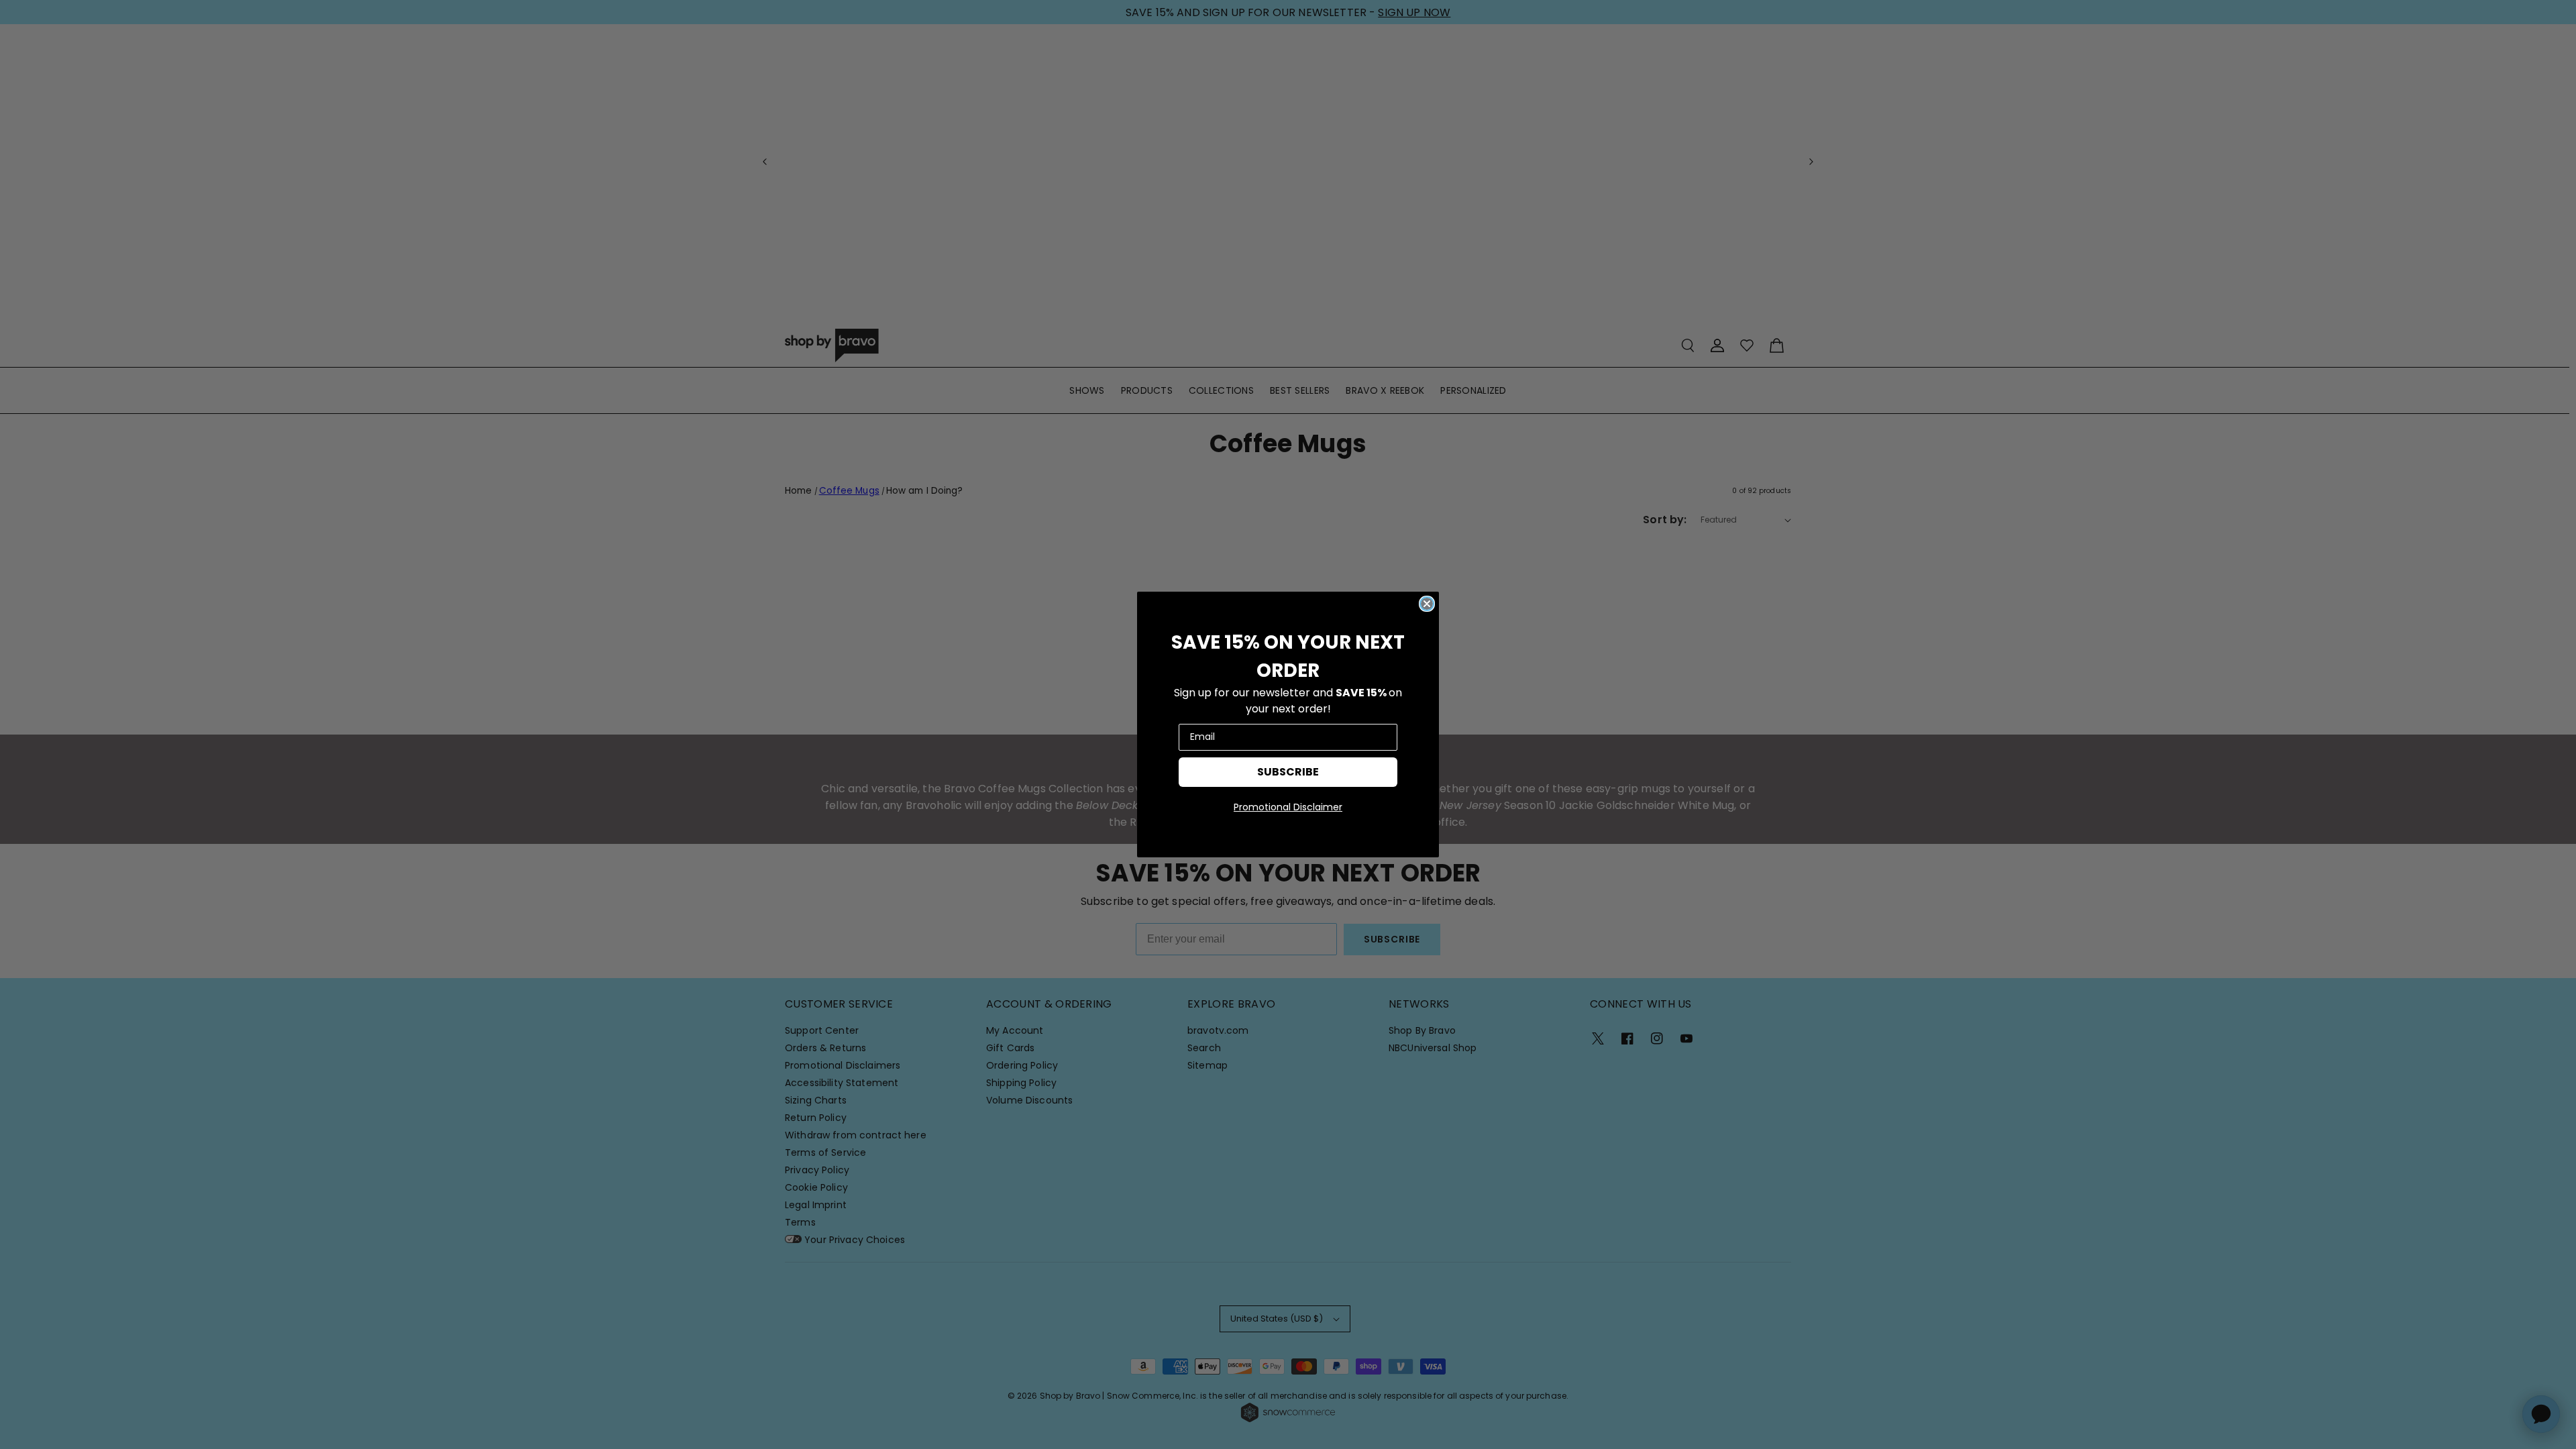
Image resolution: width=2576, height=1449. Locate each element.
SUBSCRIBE (1288, 772)
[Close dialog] (1427, 604)
